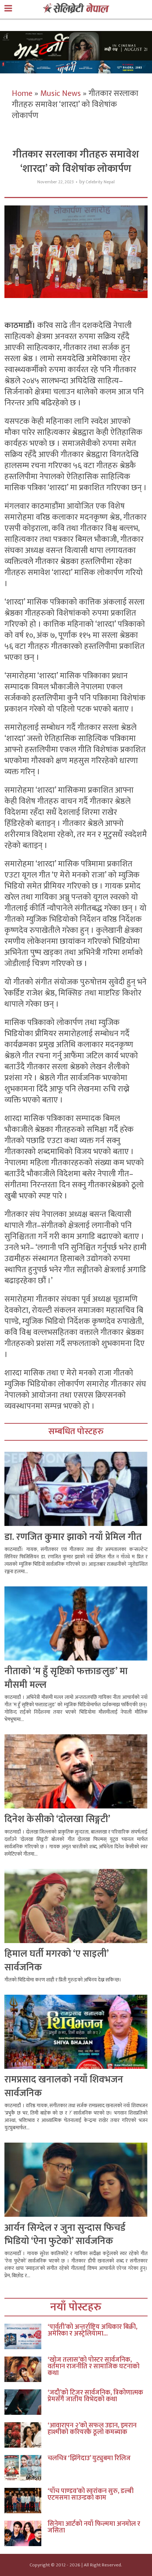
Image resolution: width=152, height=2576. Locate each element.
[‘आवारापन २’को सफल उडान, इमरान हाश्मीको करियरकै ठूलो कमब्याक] (26, 2435)
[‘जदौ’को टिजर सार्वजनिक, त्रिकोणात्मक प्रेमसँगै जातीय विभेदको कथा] (26, 2402)
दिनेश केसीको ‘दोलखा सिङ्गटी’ (57, 1819)
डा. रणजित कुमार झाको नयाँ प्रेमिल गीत (73, 1537)
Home (22, 94)
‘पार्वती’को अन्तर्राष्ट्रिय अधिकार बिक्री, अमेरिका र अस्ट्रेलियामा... (92, 2330)
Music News (61, 94)
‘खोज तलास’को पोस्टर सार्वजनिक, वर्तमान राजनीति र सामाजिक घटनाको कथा (94, 2366)
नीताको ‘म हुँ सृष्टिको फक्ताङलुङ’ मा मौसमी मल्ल (66, 1678)
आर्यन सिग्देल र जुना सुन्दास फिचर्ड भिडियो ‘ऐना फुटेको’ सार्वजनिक (65, 2235)
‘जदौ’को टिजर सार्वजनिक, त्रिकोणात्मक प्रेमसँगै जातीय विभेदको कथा (95, 2396)
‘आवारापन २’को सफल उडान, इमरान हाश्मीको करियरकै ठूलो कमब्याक (92, 2429)
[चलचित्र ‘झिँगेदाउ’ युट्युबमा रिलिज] (26, 2468)
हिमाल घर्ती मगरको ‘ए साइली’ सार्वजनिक (56, 1961)
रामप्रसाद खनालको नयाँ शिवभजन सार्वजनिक (64, 2086)
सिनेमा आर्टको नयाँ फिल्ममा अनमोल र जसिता (94, 2527)
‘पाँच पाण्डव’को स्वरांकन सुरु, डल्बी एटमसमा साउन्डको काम (91, 2494)
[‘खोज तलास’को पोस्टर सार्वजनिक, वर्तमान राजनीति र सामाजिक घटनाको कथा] (26, 2369)
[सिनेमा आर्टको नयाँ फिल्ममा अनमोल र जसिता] (26, 2533)
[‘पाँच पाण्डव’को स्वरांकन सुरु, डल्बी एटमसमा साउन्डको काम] (26, 2501)
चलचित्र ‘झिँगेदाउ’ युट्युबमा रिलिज (89, 2458)
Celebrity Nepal (100, 182)
